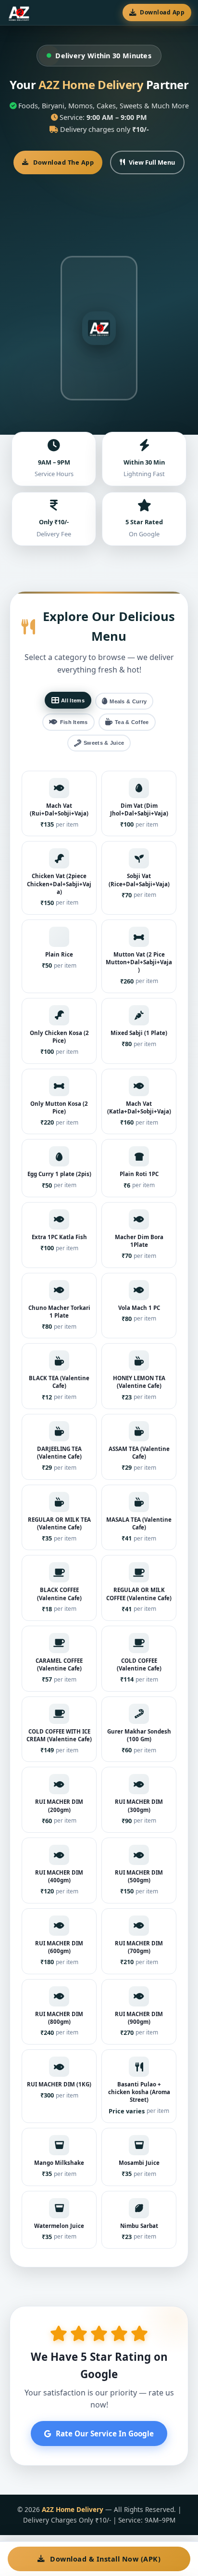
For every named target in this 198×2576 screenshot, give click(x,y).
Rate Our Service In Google (105, 2434)
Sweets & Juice (104, 743)
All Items (73, 700)
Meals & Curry (128, 701)
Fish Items (74, 722)
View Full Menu (152, 162)
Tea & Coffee (132, 722)
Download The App (63, 162)
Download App (162, 12)
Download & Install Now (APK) (105, 2559)
